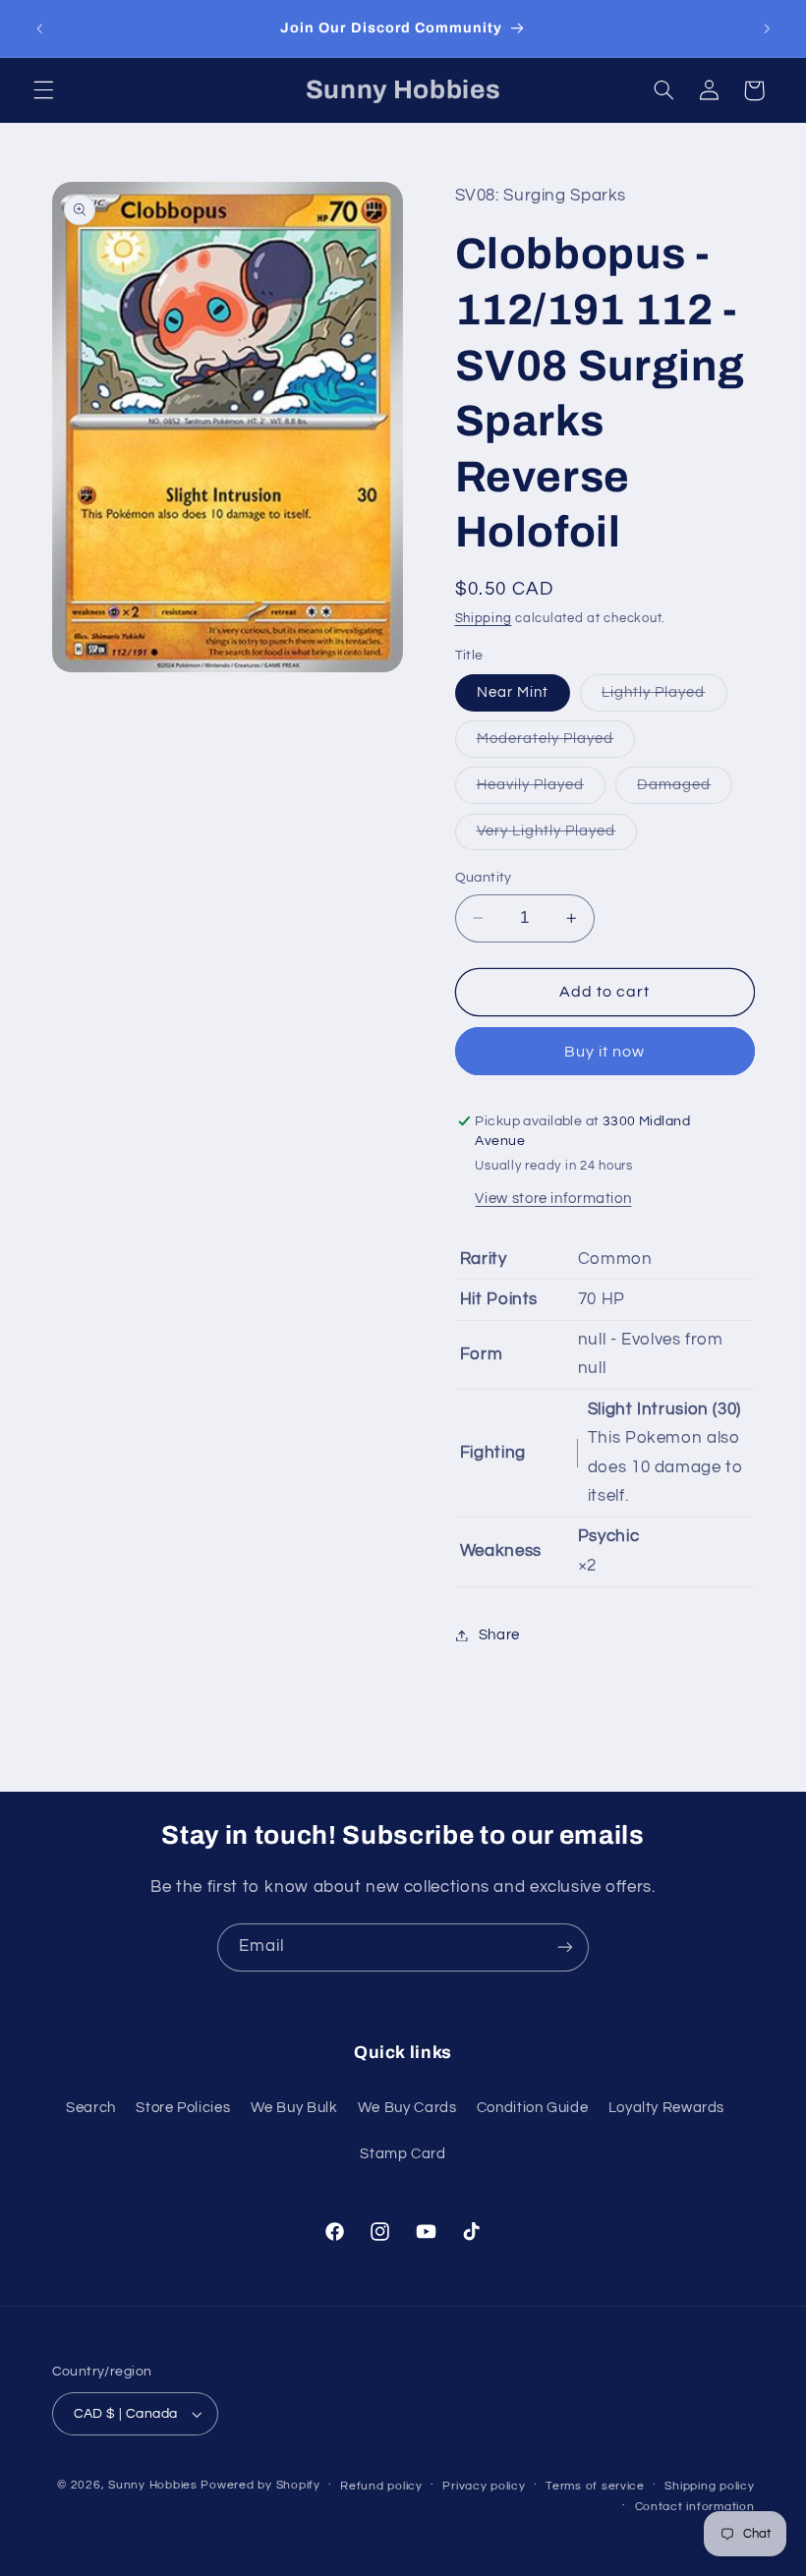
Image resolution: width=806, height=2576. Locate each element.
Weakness (501, 1551)
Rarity (484, 1259)
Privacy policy (484, 2486)
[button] (43, 90)
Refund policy (381, 2486)
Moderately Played (556, 744)
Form (482, 1354)
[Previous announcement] (39, 29)
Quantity (484, 878)
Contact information (695, 2507)
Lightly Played (664, 698)
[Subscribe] (565, 1947)
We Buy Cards (407, 2108)
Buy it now (605, 1052)
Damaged (685, 790)
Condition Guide (532, 2108)
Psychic (608, 1536)
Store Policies (183, 2108)
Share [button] (499, 1635)
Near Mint (513, 692)
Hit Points (499, 1299)
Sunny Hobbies (153, 2485)
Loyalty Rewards (666, 2108)
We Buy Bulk (294, 2108)
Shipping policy (709, 2486)
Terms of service (595, 2486)
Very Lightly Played (557, 836)
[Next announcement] (767, 29)
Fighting (493, 1453)
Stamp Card (403, 2154)
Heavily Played (542, 790)
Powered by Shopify (260, 2485)
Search (91, 2108)
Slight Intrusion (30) (664, 1409)
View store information (553, 1199)
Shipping (484, 619)
